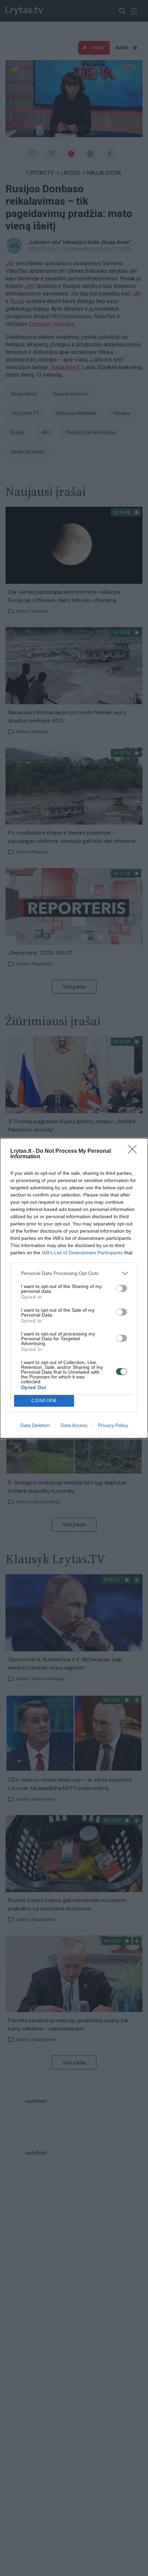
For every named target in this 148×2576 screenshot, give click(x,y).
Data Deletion (35, 1425)
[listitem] (74, 1273)
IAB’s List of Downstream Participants (82, 1253)
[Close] (135, 1151)
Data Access (74, 1425)
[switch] (121, 1288)
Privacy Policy (113, 1425)
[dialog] (74, 1288)
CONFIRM (44, 1401)
